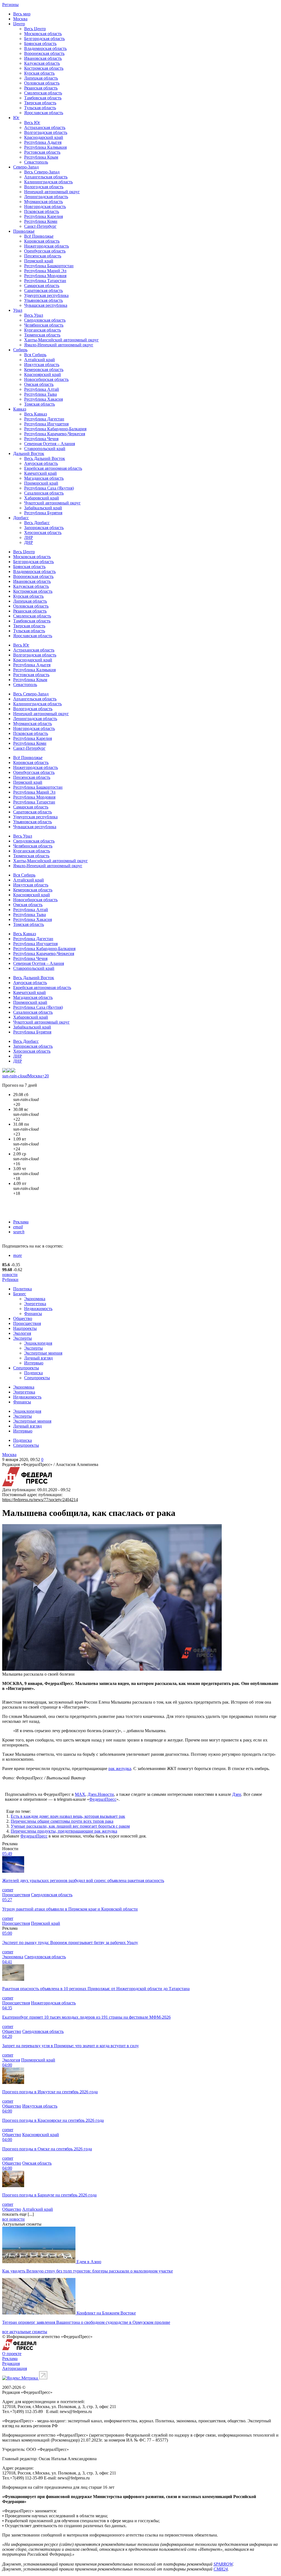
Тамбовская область (43, 98)
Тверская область (40, 103)
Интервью (34, 1363)
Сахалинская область (44, 493)
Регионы (10, 5)
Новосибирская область (46, 379)
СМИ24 (221, 2569)
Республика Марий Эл (45, 271)
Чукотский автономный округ (52, 503)
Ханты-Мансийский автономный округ (61, 340)
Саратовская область (43, 290)
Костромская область (44, 68)
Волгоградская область (46, 132)
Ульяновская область (43, 300)
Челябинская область (44, 325)
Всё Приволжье (39, 236)
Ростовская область (42, 152)
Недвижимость (38, 1309)
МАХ (80, 1794)
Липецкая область (41, 78)
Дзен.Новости (101, 1794)
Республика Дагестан (44, 419)
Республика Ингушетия (46, 424)
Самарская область (42, 286)
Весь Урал (34, 315)
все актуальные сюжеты (25, 2332)
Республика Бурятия (43, 513)
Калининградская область (48, 182)
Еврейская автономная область (53, 468)
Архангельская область (46, 177)
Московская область (43, 34)
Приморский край (41, 483)
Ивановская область (43, 58)
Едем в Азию (89, 2262)
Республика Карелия (43, 216)
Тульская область (40, 108)
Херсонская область (43, 533)
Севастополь (36, 162)
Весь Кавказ (36, 414)
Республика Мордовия (45, 276)
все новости (13, 2219)
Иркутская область (42, 365)
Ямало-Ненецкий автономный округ (59, 345)
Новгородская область (45, 207)
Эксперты (23, 1338)
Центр (19, 24)
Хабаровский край (42, 498)
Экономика (35, 1299)
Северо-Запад (26, 167)
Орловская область (42, 83)
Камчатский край (40, 473)
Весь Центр (35, 29)
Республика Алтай (42, 389)
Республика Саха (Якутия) (49, 488)
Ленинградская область (46, 197)
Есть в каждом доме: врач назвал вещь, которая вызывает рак (68, 1816)
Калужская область (42, 63)
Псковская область (42, 211)
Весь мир (22, 14)
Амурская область (41, 463)
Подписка (33, 1373)
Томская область (40, 404)
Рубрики (10, 1279)
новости (10, 1275)
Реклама (21, 1222)
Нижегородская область (47, 246)
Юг (16, 118)
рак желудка (120, 1769)
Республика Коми (41, 221)
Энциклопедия (38, 1343)
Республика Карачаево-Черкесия (55, 434)
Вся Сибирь (35, 355)
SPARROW (223, 2564)
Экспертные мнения (43, 1353)
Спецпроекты (26, 1368)
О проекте (12, 2354)
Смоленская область (43, 93)
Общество (23, 1318)
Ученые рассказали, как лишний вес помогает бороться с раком (70, 1826)
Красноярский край (43, 374)
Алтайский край (40, 360)
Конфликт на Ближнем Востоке (106, 2313)
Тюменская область (42, 335)
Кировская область (42, 241)
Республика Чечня (41, 439)
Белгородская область (44, 39)
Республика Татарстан (45, 281)
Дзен (237, 1794)
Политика (23, 1289)
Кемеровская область (44, 370)
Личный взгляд (38, 1358)
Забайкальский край (43, 508)
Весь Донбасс (37, 523)
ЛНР (29, 537)
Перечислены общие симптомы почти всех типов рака (62, 1821)
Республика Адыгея (43, 142)
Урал (18, 310)
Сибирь (20, 350)
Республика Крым (41, 157)
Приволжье (24, 231)
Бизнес (20, 1294)
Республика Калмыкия (45, 147)
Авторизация (15, 2368)
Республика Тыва (40, 394)
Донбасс (21, 518)
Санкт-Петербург (40, 226)
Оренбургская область (45, 251)
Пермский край (39, 261)
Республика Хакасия (43, 399)
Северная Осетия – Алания (50, 444)
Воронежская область (44, 53)
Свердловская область (45, 320)
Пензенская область (43, 256)
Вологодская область (44, 187)
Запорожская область (44, 528)
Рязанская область (41, 88)
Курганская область (43, 330)
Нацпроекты (25, 1328)
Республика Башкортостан (49, 266)
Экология (22, 1333)
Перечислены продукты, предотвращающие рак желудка (64, 1831)
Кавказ (20, 409)
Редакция (11, 2363)
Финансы (33, 1314)
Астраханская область (45, 127)
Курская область (39, 73)
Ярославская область (44, 113)
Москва (20, 19)
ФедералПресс (103, 1799)
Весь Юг (32, 123)
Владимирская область (45, 48)
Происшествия (27, 1323)
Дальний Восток (29, 453)
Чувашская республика (46, 305)
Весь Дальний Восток (45, 458)
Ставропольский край (45, 449)
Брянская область (40, 43)
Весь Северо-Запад (42, 172)
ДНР (29, 542)
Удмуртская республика (46, 295)
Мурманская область (43, 202)
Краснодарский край (44, 137)
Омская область (39, 384)
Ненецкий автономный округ (52, 192)
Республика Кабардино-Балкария (55, 429)
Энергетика (35, 1304)
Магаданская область (44, 478)
